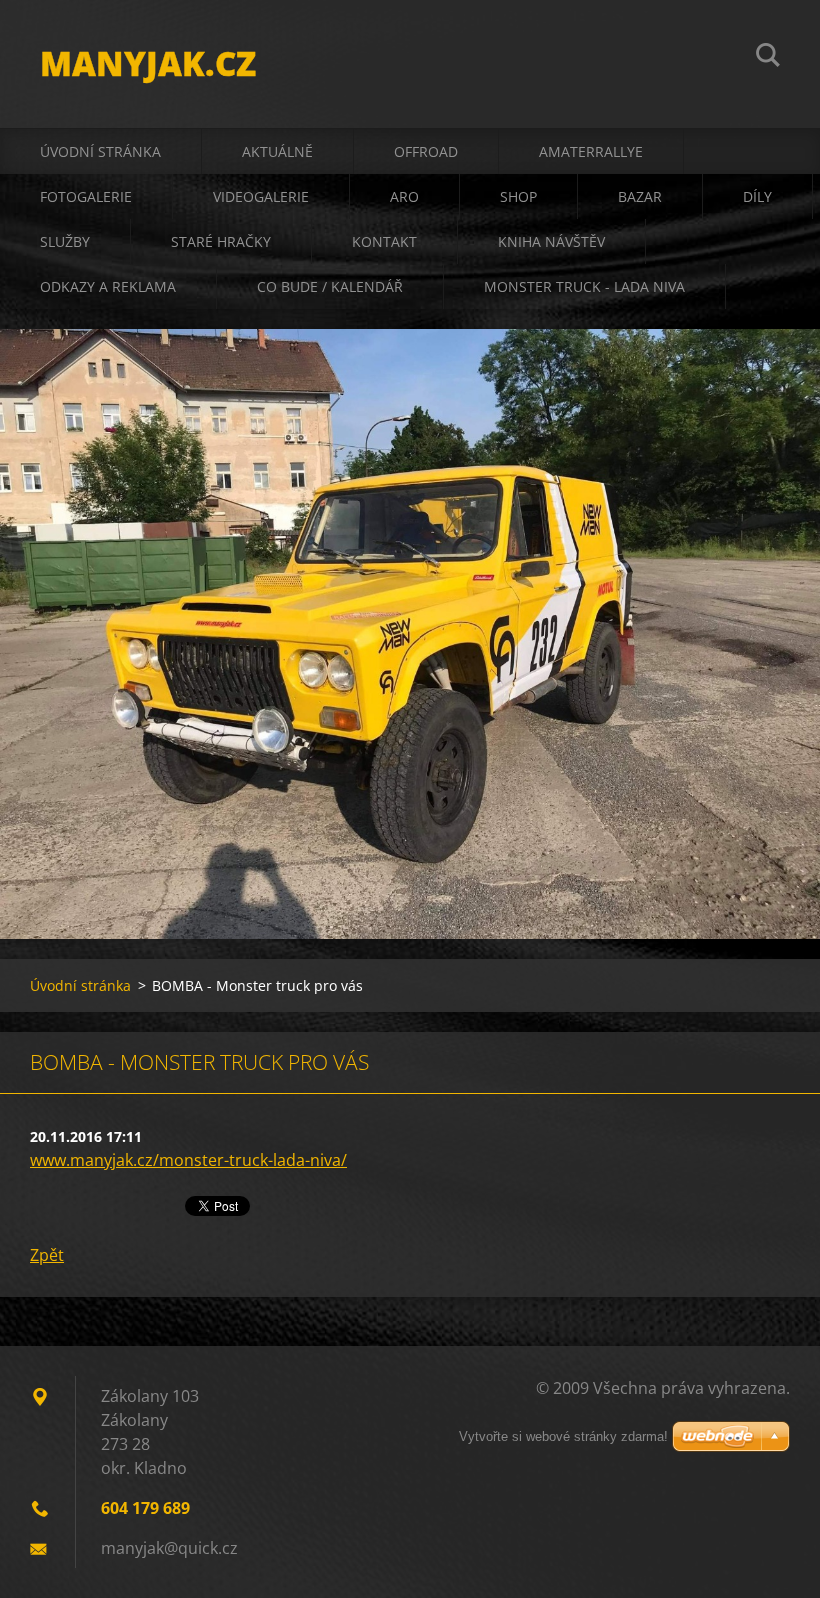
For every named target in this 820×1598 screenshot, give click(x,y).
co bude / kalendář (330, 286)
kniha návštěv (551, 241)
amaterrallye (591, 151)
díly (757, 196)
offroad (426, 151)
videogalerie (261, 196)
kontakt (384, 241)
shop (518, 196)
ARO (404, 196)
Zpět (47, 1255)
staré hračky (221, 241)
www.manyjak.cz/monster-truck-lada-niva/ (188, 1160)
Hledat (768, 58)
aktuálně (277, 151)
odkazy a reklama (108, 286)
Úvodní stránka (100, 151)
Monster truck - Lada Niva (584, 286)
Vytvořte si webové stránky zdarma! (563, 1436)
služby (65, 241)
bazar (640, 196)
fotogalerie (86, 196)
